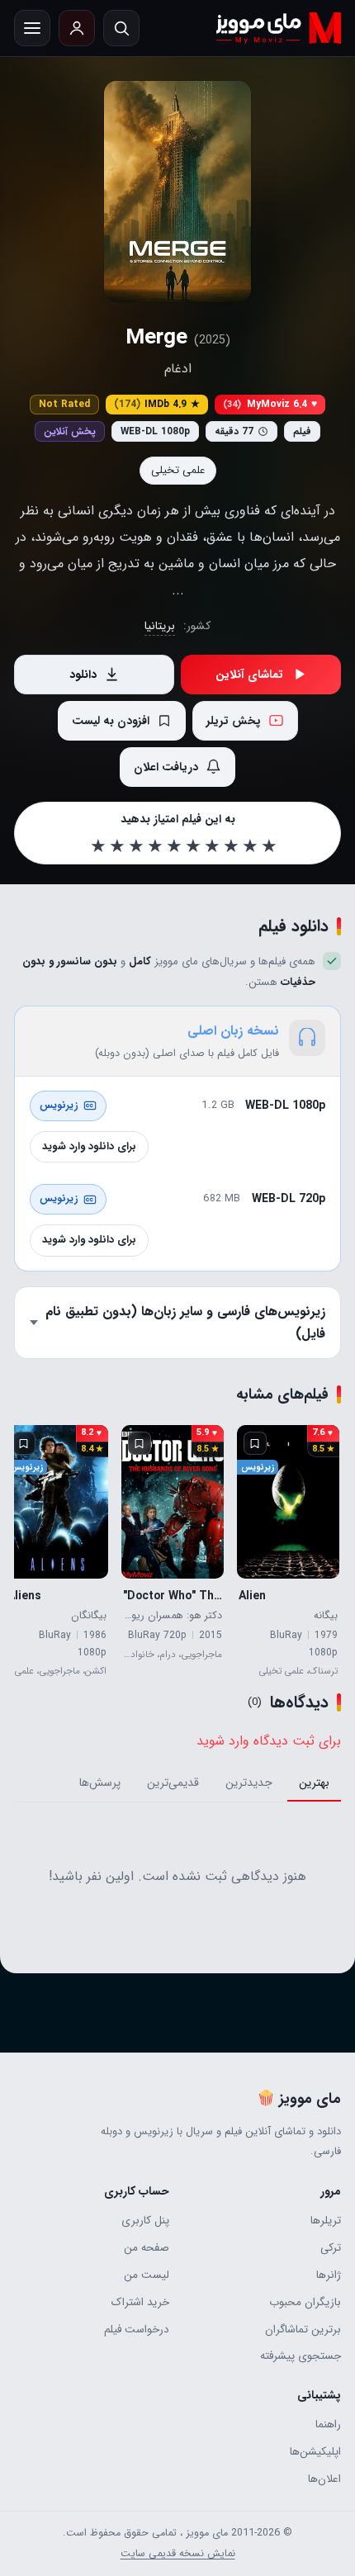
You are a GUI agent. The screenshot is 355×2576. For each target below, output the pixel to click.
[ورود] (77, 28)
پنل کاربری (145, 2221)
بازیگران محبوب (305, 2302)
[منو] (32, 28)
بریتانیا (160, 626)
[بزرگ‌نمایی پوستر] (177, 192)
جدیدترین (249, 1783)
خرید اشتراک (140, 2302)
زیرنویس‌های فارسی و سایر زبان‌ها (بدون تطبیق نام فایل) (185, 1322)
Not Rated (64, 404)
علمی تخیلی (178, 470)
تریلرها (326, 2221)
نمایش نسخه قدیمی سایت (178, 2554)
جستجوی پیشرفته (301, 2356)
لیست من (147, 2275)
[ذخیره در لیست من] (255, 1443)
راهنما (328, 2424)
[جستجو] (121, 28)
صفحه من (147, 2248)
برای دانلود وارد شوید (89, 1146)
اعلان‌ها (324, 2479)
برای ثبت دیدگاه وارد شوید (269, 1741)
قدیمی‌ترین (173, 1783)
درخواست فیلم (137, 2330)
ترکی (331, 2248)
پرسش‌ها (100, 1783)
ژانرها (329, 2275)
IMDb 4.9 (157, 404)
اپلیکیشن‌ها (315, 2452)
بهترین (314, 1783)
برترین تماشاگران (303, 2330)
